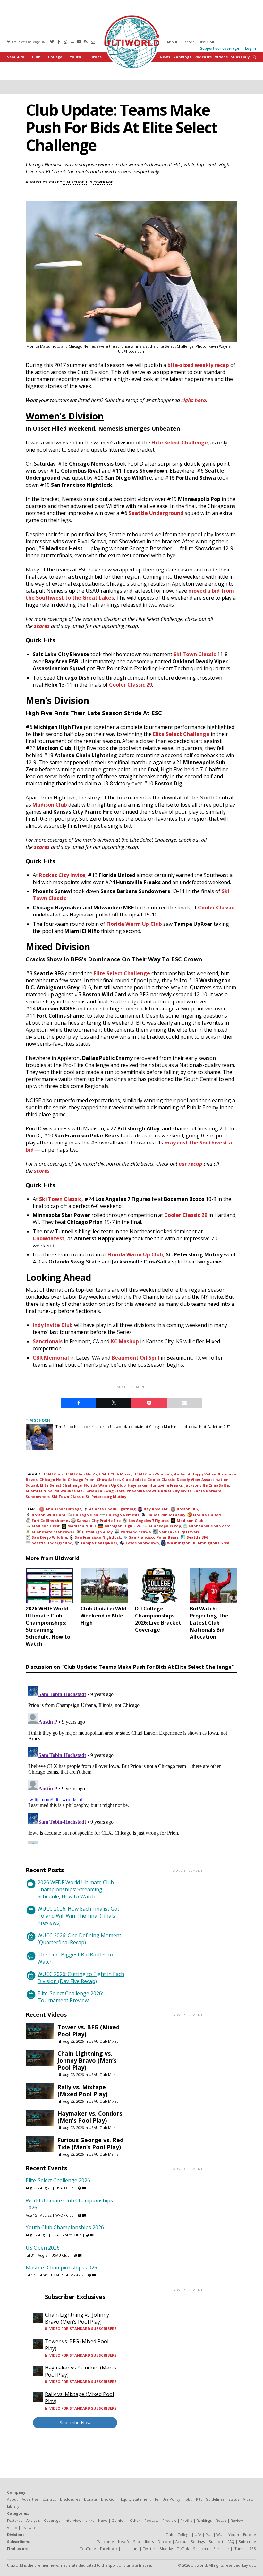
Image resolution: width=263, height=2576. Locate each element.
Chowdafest (108, 1479)
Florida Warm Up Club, (136, 1254)
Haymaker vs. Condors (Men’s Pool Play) (90, 2117)
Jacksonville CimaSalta (207, 1485)
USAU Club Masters (67, 2275)
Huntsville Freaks (166, 1485)
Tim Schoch (75, 182)
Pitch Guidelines (210, 2499)
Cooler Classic (216, 908)
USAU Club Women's (153, 1474)
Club (36, 57)
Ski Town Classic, (61, 1199)
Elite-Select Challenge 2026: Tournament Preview (70, 1997)
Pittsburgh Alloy (97, 1532)
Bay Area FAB (156, 1509)
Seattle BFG (198, 1537)
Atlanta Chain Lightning (112, 1509)
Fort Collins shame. (50, 1520)
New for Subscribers (136, 2542)
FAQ (231, 2542)
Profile (187, 2520)
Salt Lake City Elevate (179, 1532)
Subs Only (240, 57)
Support (216, 2542)
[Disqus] (131, 1763)
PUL (209, 2534)
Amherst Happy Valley (195, 1474)
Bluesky (166, 2549)
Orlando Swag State (106, 1491)
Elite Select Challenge (180, 443)
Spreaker (221, 2549)
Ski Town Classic (195, 654)
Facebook (109, 2549)
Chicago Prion (81, 1479)
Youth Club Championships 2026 (65, 2227)
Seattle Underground (156, 513)
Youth (75, 57)
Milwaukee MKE (69, 1491)
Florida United (207, 1515)
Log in (250, 48)
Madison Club (50, 805)
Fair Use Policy (168, 2499)
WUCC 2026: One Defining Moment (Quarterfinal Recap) (79, 1939)
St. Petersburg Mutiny (106, 1496)
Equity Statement (136, 2499)
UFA (198, 2534)
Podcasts (203, 57)
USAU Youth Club (67, 2235)
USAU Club (52, 1474)
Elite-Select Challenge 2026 (28, 42)
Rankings (182, 57)
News (165, 57)
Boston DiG (187, 1509)
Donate (90, 2499)
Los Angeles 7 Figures (149, 1520)
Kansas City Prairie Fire (99, 1520)
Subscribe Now (75, 2423)
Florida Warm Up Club (134, 924)
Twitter (149, 2549)
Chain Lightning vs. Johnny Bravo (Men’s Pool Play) (87, 2060)
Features (15, 2520)
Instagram (130, 2549)
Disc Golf (206, 42)
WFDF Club (65, 2215)
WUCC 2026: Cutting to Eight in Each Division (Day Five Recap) (81, 1978)
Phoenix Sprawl (141, 1491)
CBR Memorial (51, 1358)
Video (12, 2527)
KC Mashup (125, 1341)
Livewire (29, 2527)
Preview (169, 2520)
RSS (253, 2549)
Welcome (106, 2542)
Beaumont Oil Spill (136, 1358)
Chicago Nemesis (123, 1515)
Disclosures (70, 2499)
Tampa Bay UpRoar (99, 1543)
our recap (191, 1164)
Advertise (30, 2499)
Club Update (134, 1479)
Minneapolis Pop (165, 1526)
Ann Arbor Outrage (64, 1509)
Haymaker (138, 1485)
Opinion (119, 2520)
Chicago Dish (86, 1515)
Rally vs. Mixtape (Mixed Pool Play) (82, 2090)
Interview (73, 2520)
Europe (95, 57)
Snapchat (201, 2549)
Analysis (33, 2520)
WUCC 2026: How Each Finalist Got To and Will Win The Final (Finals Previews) (78, 1916)
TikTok (183, 2549)
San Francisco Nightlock (98, 1537)
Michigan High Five (123, 1526)
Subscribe (247, 2542)
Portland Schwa (136, 1532)
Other (135, 2520)
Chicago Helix (53, 1479)
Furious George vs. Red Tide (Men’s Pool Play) (90, 2143)
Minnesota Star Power (53, 1532)
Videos (221, 57)
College (55, 57)
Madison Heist (46, 1526)
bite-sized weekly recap (198, 365)
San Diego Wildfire (49, 1537)
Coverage (103, 182)
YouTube (88, 2549)
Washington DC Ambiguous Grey (198, 1543)
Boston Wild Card (49, 1515)
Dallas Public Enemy (166, 1515)
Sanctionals (48, 1341)
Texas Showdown (142, 1543)
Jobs (188, 2499)
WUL (220, 2534)
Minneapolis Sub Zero (210, 1526)
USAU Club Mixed (115, 1474)
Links (90, 2520)
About (172, 42)
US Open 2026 (43, 2248)
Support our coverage (220, 48)
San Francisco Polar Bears (154, 1537)
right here (194, 400)
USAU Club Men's (81, 1474)
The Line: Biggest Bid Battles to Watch (75, 1958)
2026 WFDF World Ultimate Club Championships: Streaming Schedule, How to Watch (76, 1889)
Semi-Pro (16, 57)
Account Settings (190, 2542)
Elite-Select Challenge (61, 1485)
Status (234, 2499)
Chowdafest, (49, 1238)
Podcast (151, 2520)
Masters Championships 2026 (61, 2268)
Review (237, 2520)
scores (42, 626)
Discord (188, 42)
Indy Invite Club (53, 1325)
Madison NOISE (82, 1526)
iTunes (239, 2549)
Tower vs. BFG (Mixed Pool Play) (89, 2031)
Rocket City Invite (62, 875)
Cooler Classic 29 (131, 685)
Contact (49, 2499)
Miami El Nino (39, 1491)
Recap (221, 2520)
